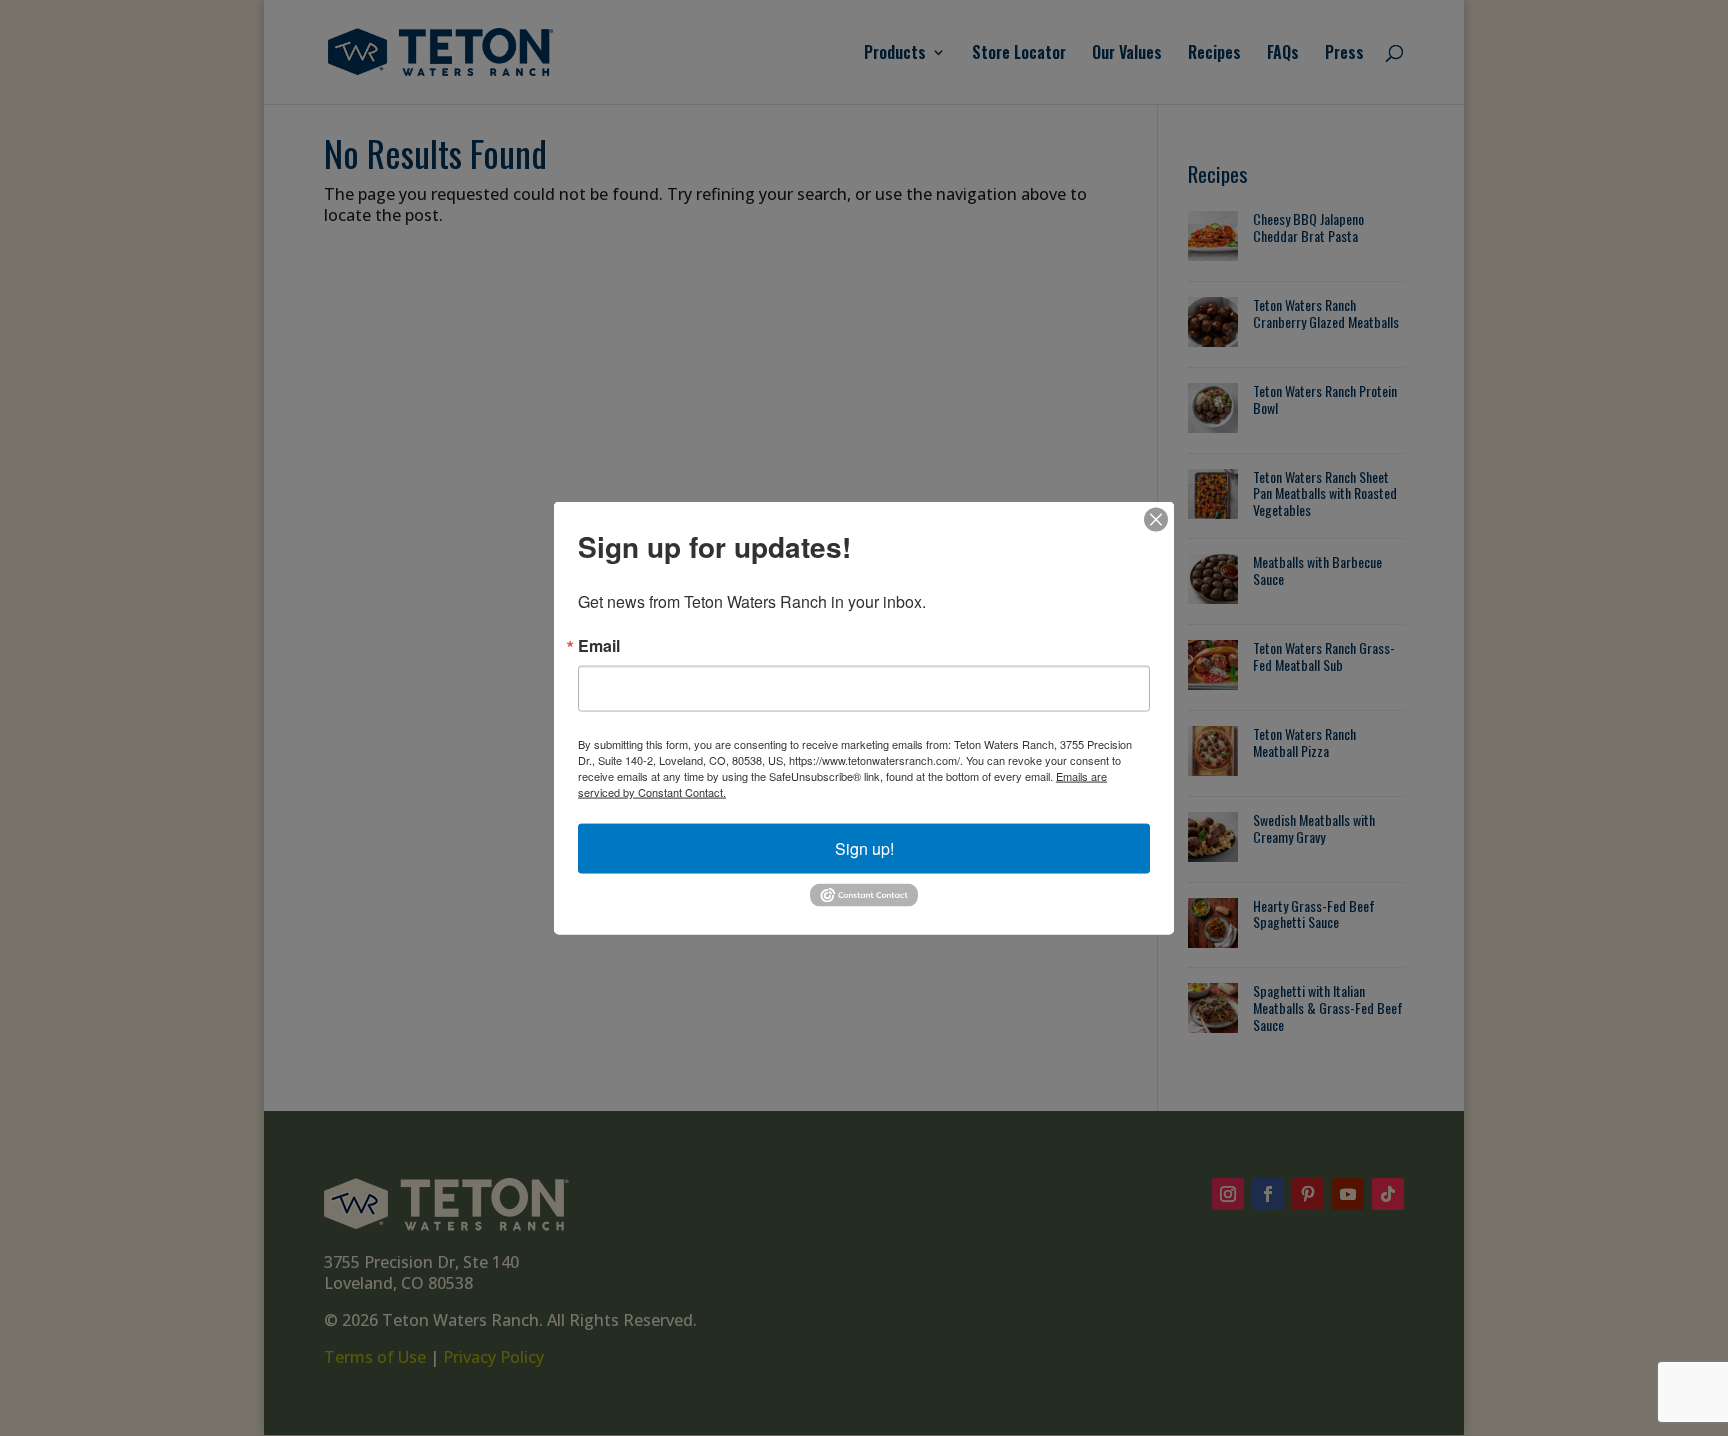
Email (599, 646)
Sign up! (864, 848)
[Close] (1156, 520)
